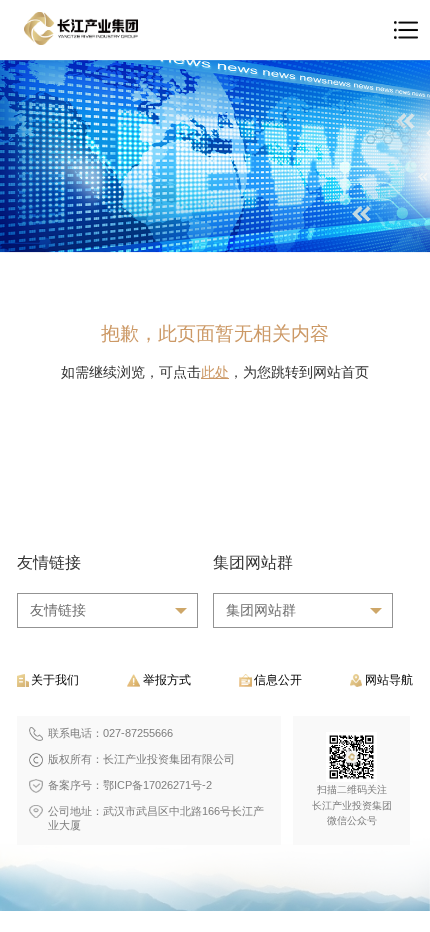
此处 (215, 372)
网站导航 (389, 680)
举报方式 (167, 680)
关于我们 (55, 680)
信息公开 (278, 680)
